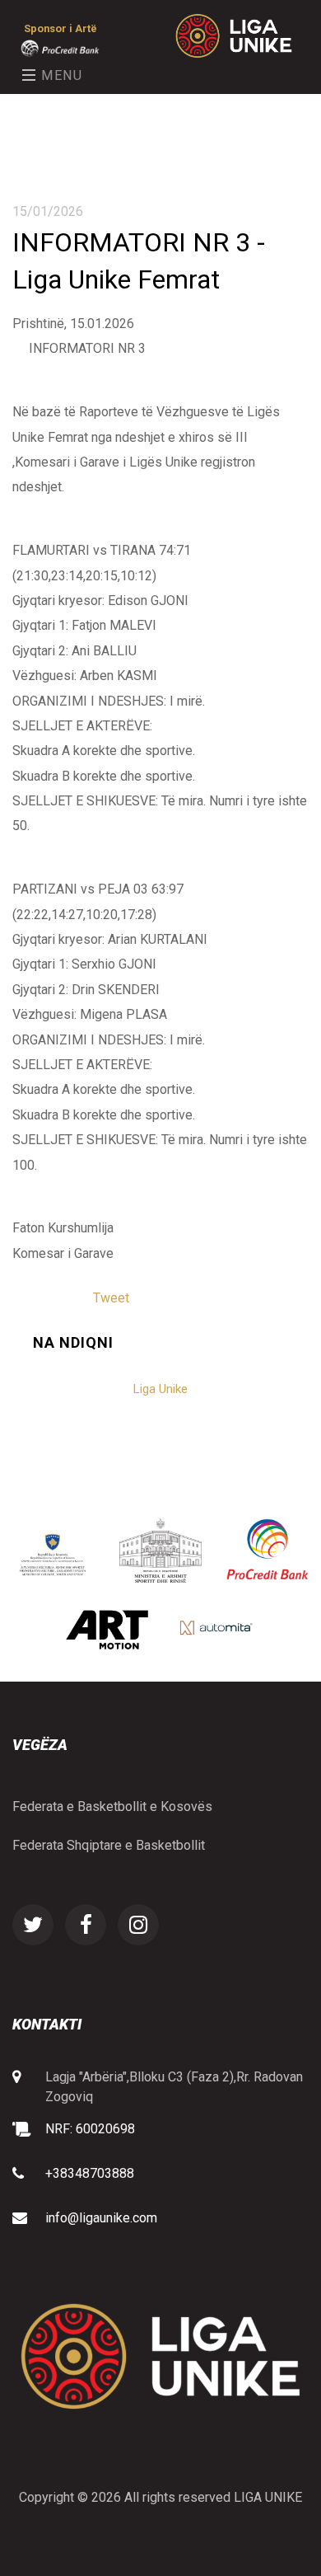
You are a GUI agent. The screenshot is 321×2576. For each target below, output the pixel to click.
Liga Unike (160, 1389)
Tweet (111, 1298)
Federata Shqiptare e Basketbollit (109, 1845)
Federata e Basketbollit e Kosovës (112, 1806)
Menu (60, 75)
